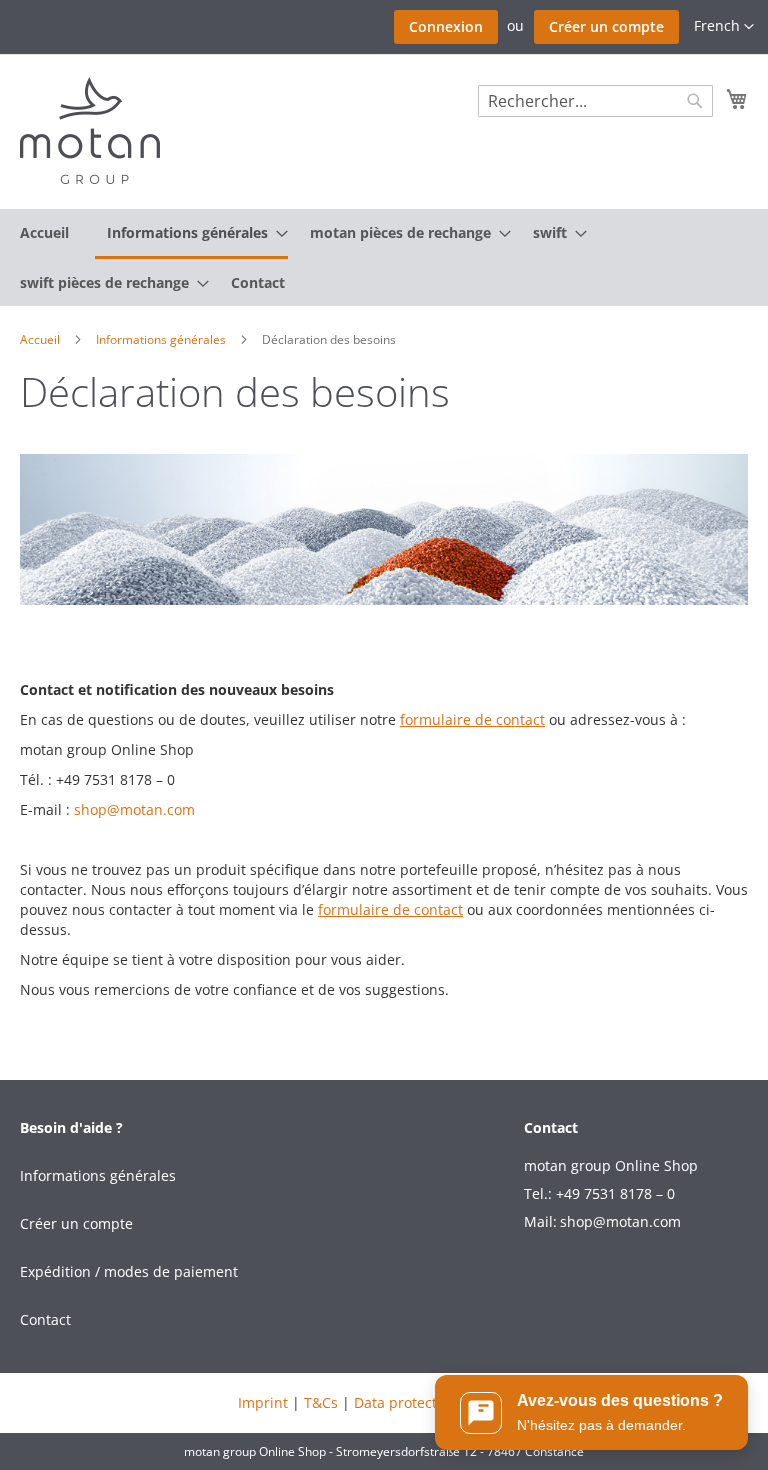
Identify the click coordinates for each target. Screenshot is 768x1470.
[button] (724, 27)
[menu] (384, 257)
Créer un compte (606, 26)
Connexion (446, 26)
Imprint (263, 1402)
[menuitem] (44, 232)
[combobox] (595, 101)
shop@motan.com (134, 809)
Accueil (41, 339)
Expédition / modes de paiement (129, 1271)
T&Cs (321, 1402)
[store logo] (90, 130)
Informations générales (162, 339)
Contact (45, 1319)
